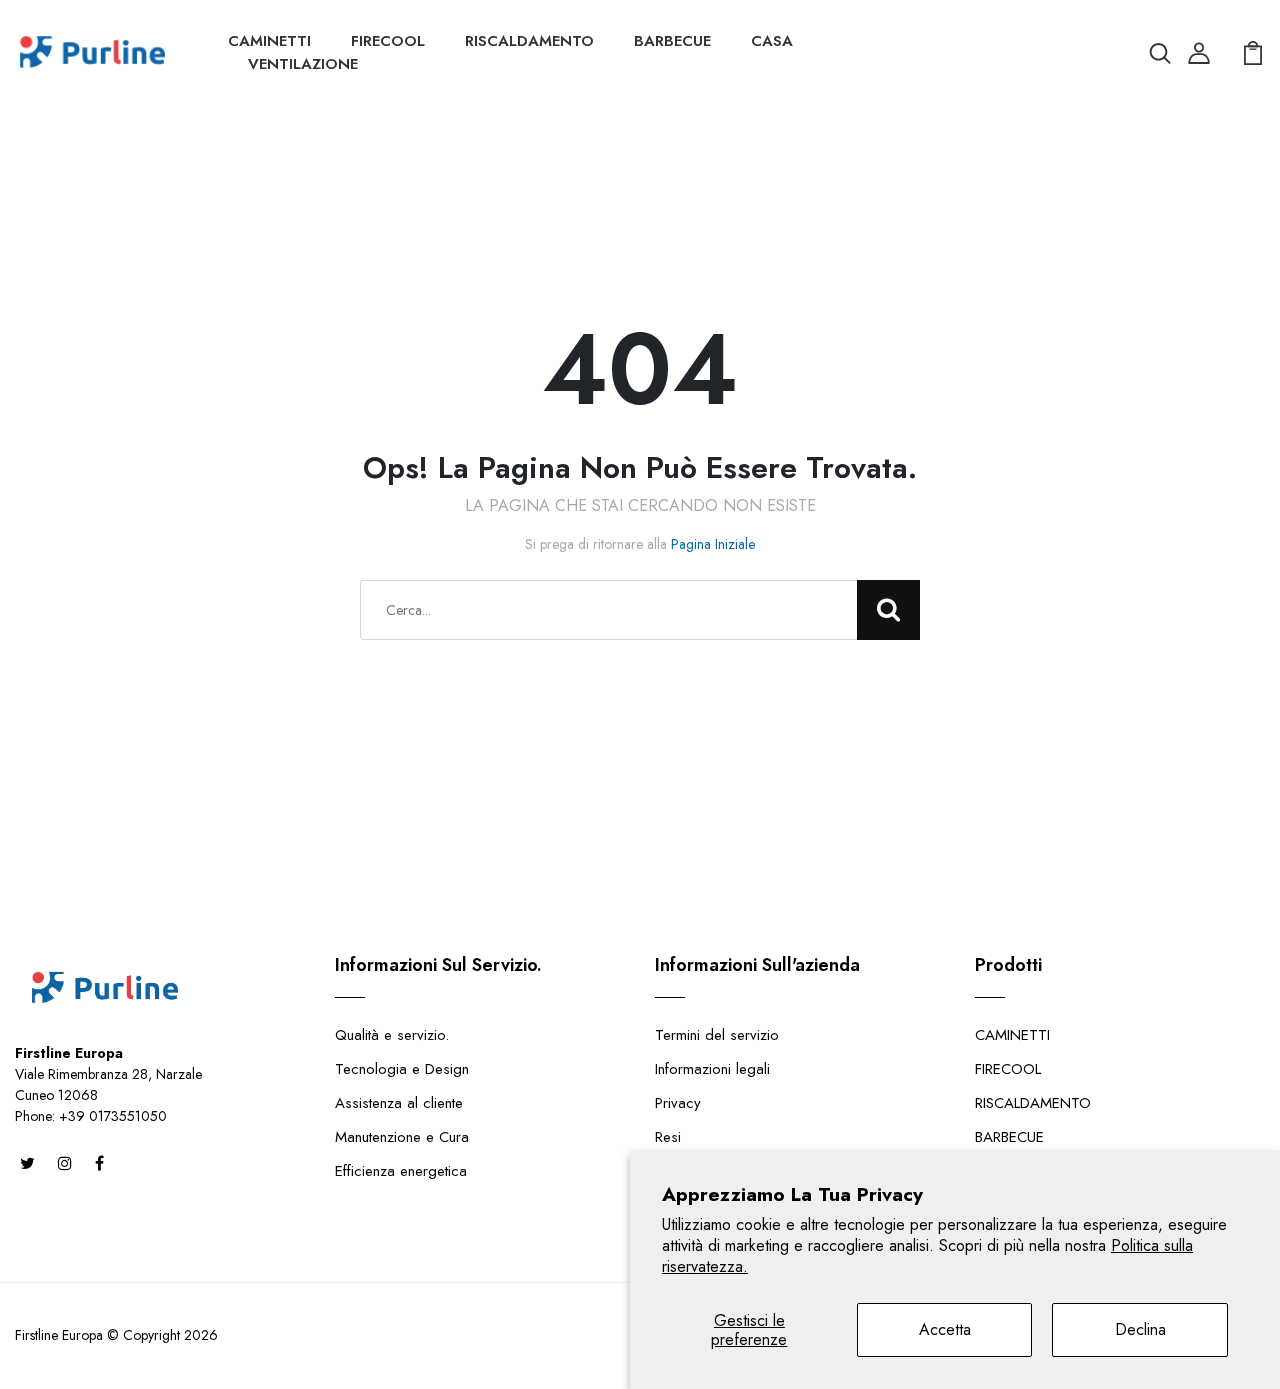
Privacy (678, 1103)
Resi (668, 1137)
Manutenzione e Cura (402, 1137)
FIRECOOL (388, 41)
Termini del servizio (717, 1035)
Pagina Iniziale (713, 544)
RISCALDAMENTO (529, 41)
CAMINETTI (269, 41)
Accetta (945, 1329)
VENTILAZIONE (303, 64)
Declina (1140, 1329)
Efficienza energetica (401, 1171)
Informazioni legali (712, 1069)
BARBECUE (672, 41)
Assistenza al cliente (399, 1103)
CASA (772, 41)
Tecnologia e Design (402, 1069)
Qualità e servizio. (392, 1035)
